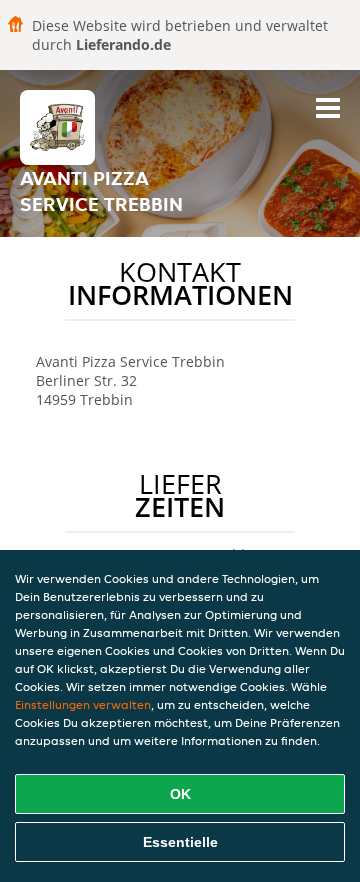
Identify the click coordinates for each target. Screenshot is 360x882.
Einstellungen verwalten (83, 704)
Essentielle (180, 842)
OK (180, 794)
